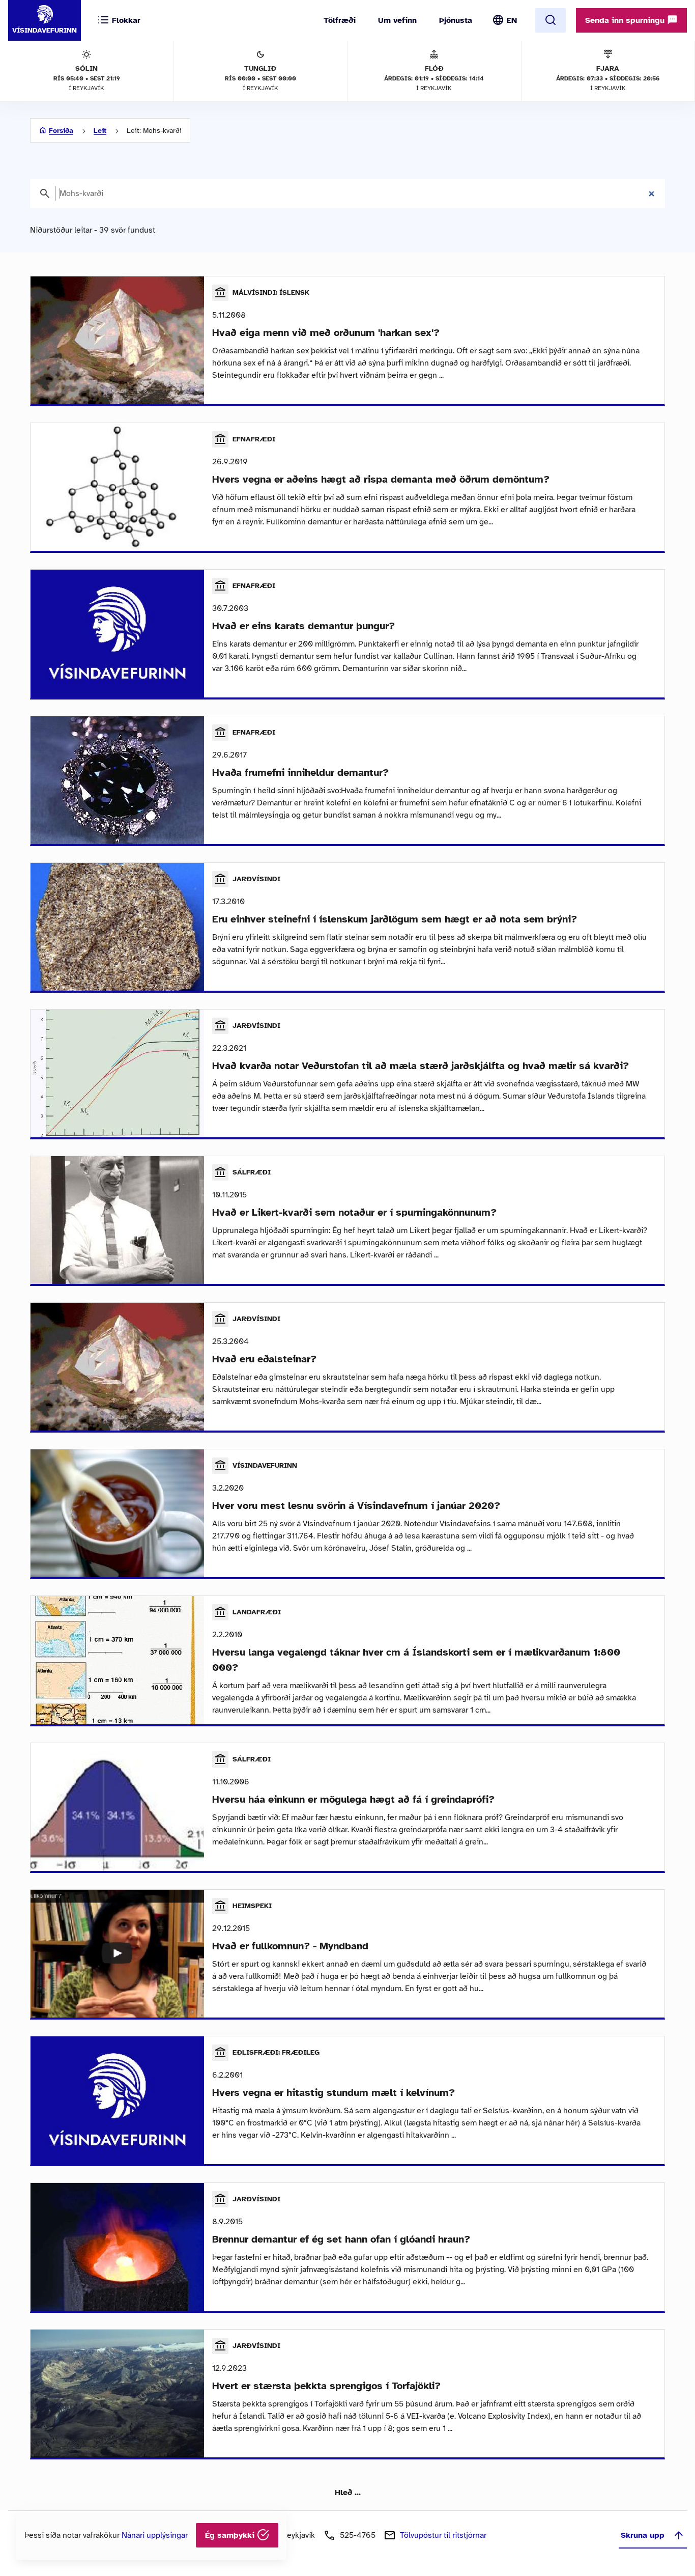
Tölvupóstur (443, 2535)
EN (512, 20)
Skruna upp (643, 2535)
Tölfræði (340, 20)
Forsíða (61, 131)
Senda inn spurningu (626, 20)
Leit (100, 131)
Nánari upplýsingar (155, 2535)
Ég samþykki (231, 2535)
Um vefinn (397, 20)
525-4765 (358, 2535)
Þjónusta (456, 20)
